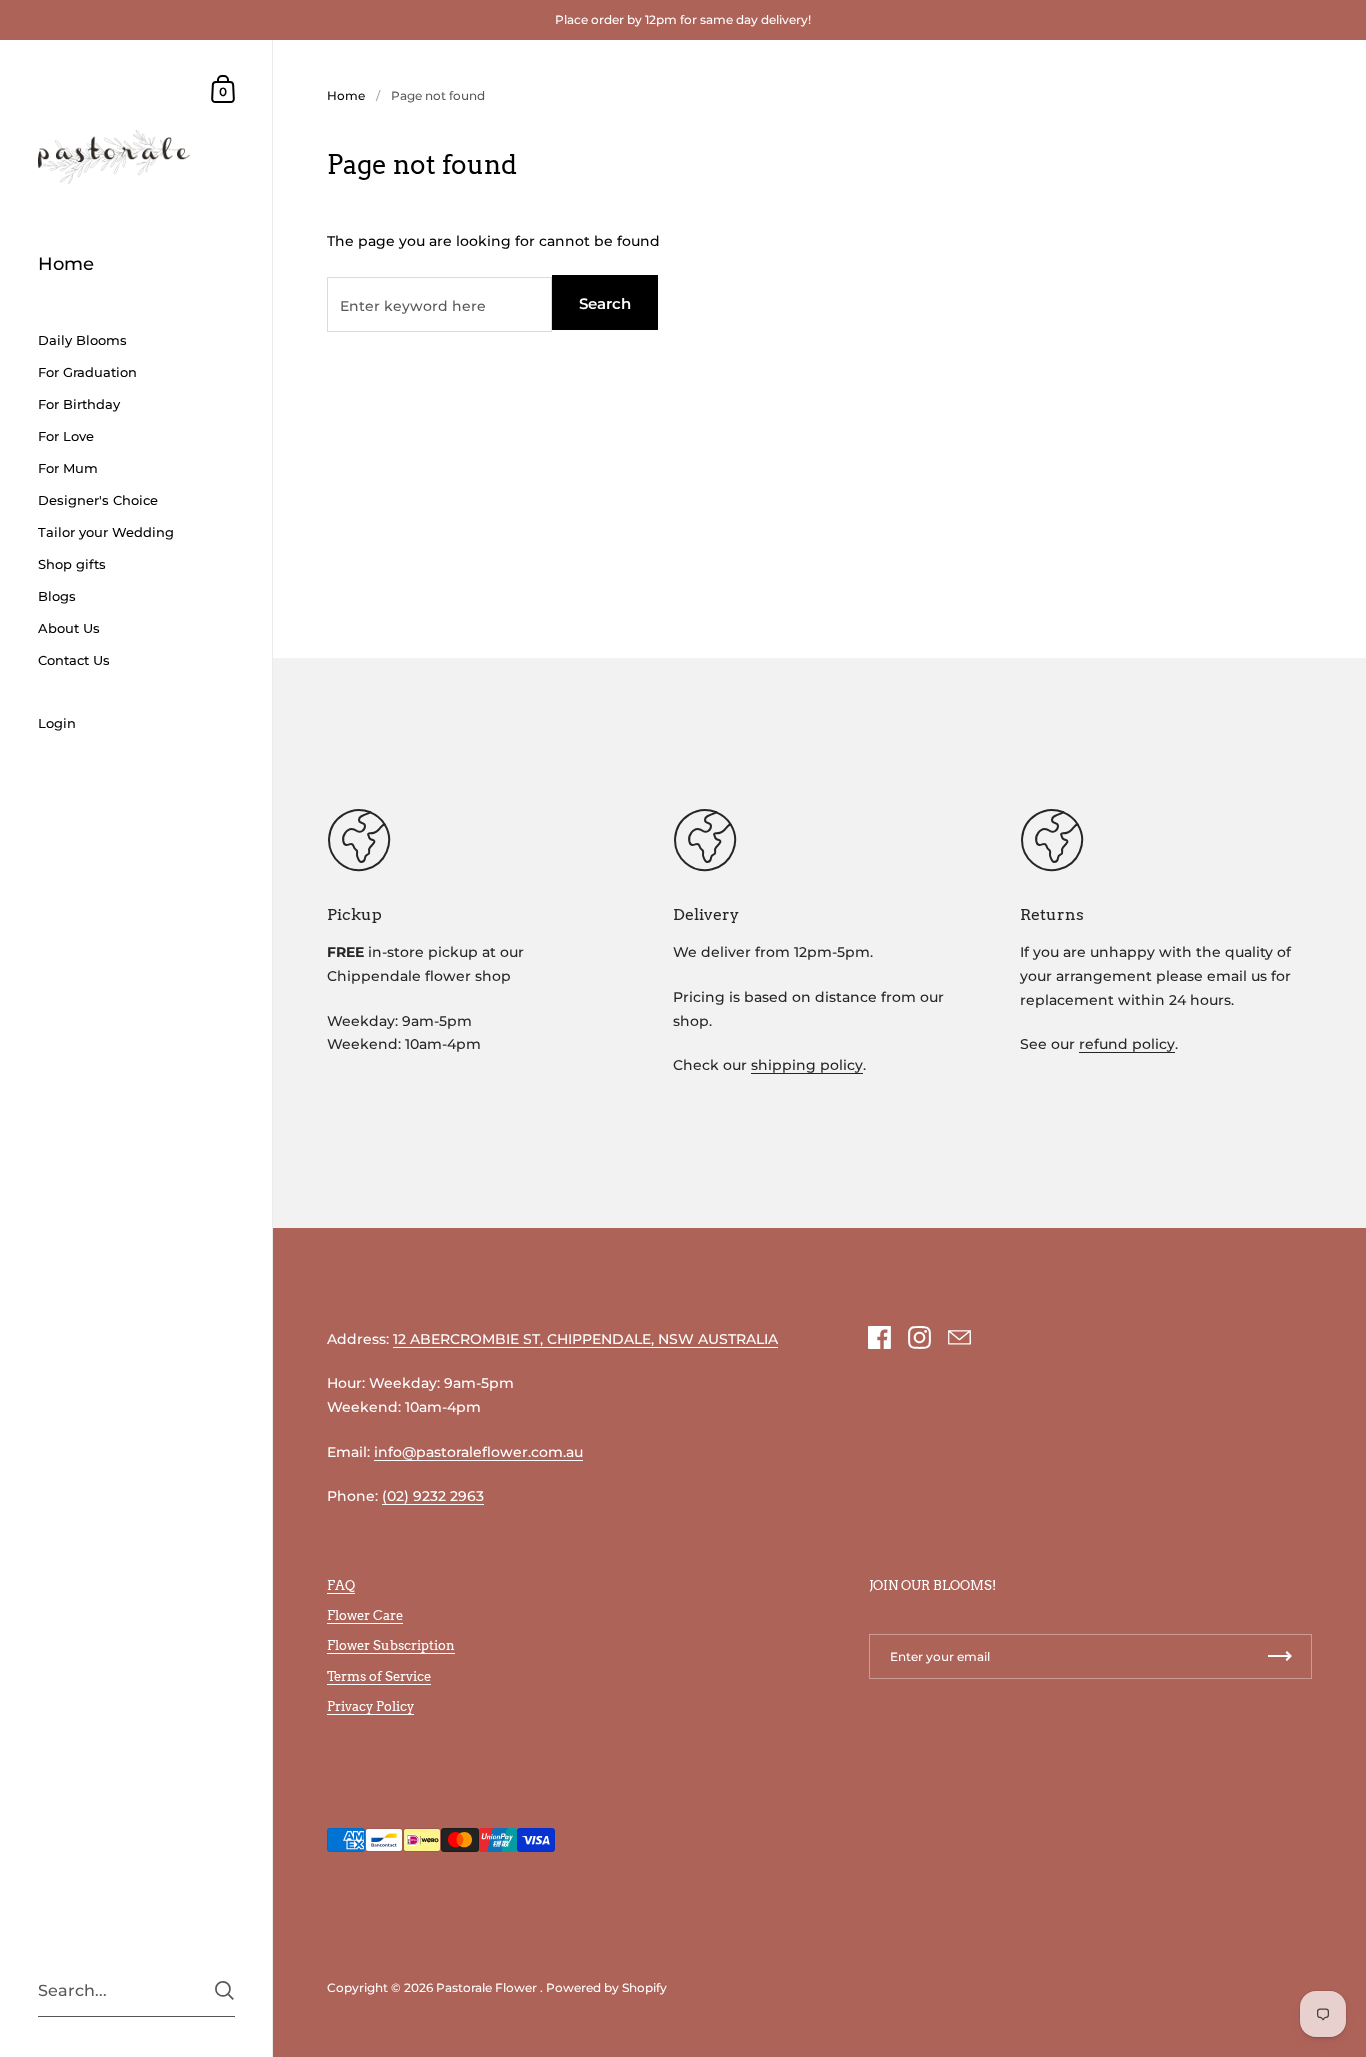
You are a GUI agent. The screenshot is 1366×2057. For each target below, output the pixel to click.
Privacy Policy (370, 1706)
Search (605, 303)
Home (346, 95)
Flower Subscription (391, 1645)
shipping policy (807, 1065)
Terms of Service (379, 1676)
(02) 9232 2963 (433, 1496)
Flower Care (365, 1615)
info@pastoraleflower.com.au (478, 1452)
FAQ (341, 1585)
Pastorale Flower (486, 1987)
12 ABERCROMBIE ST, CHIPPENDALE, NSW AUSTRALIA (585, 1339)
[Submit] (224, 1990)
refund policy (1127, 1044)
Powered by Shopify (606, 1987)
